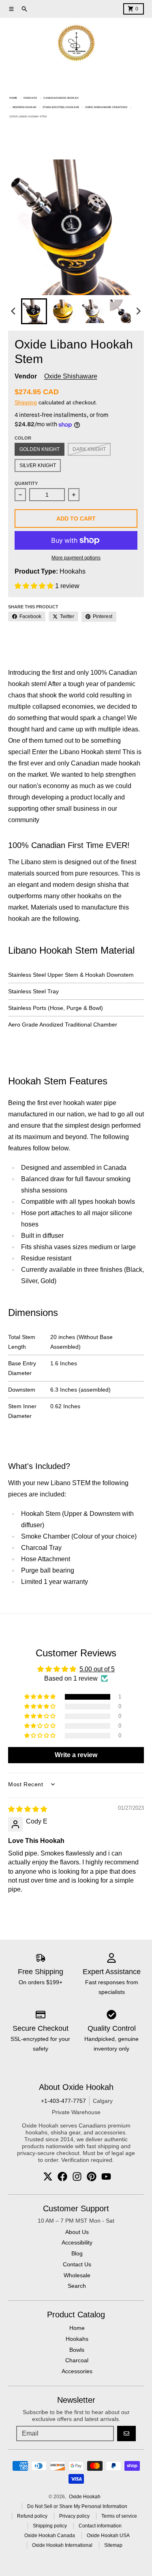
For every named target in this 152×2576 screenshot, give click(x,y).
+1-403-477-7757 (63, 2101)
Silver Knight (38, 465)
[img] (28, 1809)
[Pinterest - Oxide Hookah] (92, 2176)
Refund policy (32, 2516)
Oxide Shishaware (71, 376)
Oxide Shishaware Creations (106, 107)
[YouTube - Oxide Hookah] (106, 2176)
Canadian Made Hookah (61, 98)
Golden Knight (40, 449)
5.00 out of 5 (97, 1669)
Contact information (100, 2526)
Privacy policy (74, 2516)
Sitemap (113, 2545)
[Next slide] (138, 311)
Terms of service (119, 2516)
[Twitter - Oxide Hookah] (48, 2176)
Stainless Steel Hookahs (61, 107)
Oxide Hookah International (62, 2545)
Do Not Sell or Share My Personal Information (77, 2506)
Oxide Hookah (85, 2497)
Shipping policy (50, 2526)
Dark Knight (89, 449)
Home (13, 98)
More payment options (76, 558)
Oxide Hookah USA (108, 2536)
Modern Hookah (25, 107)
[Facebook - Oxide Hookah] (62, 2176)
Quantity (26, 483)
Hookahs (30, 98)
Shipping (26, 402)
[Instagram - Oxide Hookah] (77, 2176)
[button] (34, 311)
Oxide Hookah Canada (50, 2536)
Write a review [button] (76, 1755)
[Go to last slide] (14, 311)
